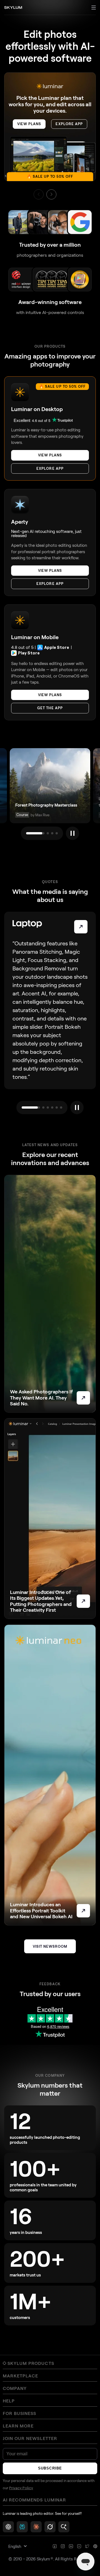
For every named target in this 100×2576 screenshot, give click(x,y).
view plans (29, 124)
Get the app (50, 708)
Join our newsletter (30, 2438)
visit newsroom (50, 1946)
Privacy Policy (21, 2488)
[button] (51, 194)
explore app (69, 124)
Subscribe (50, 2468)
